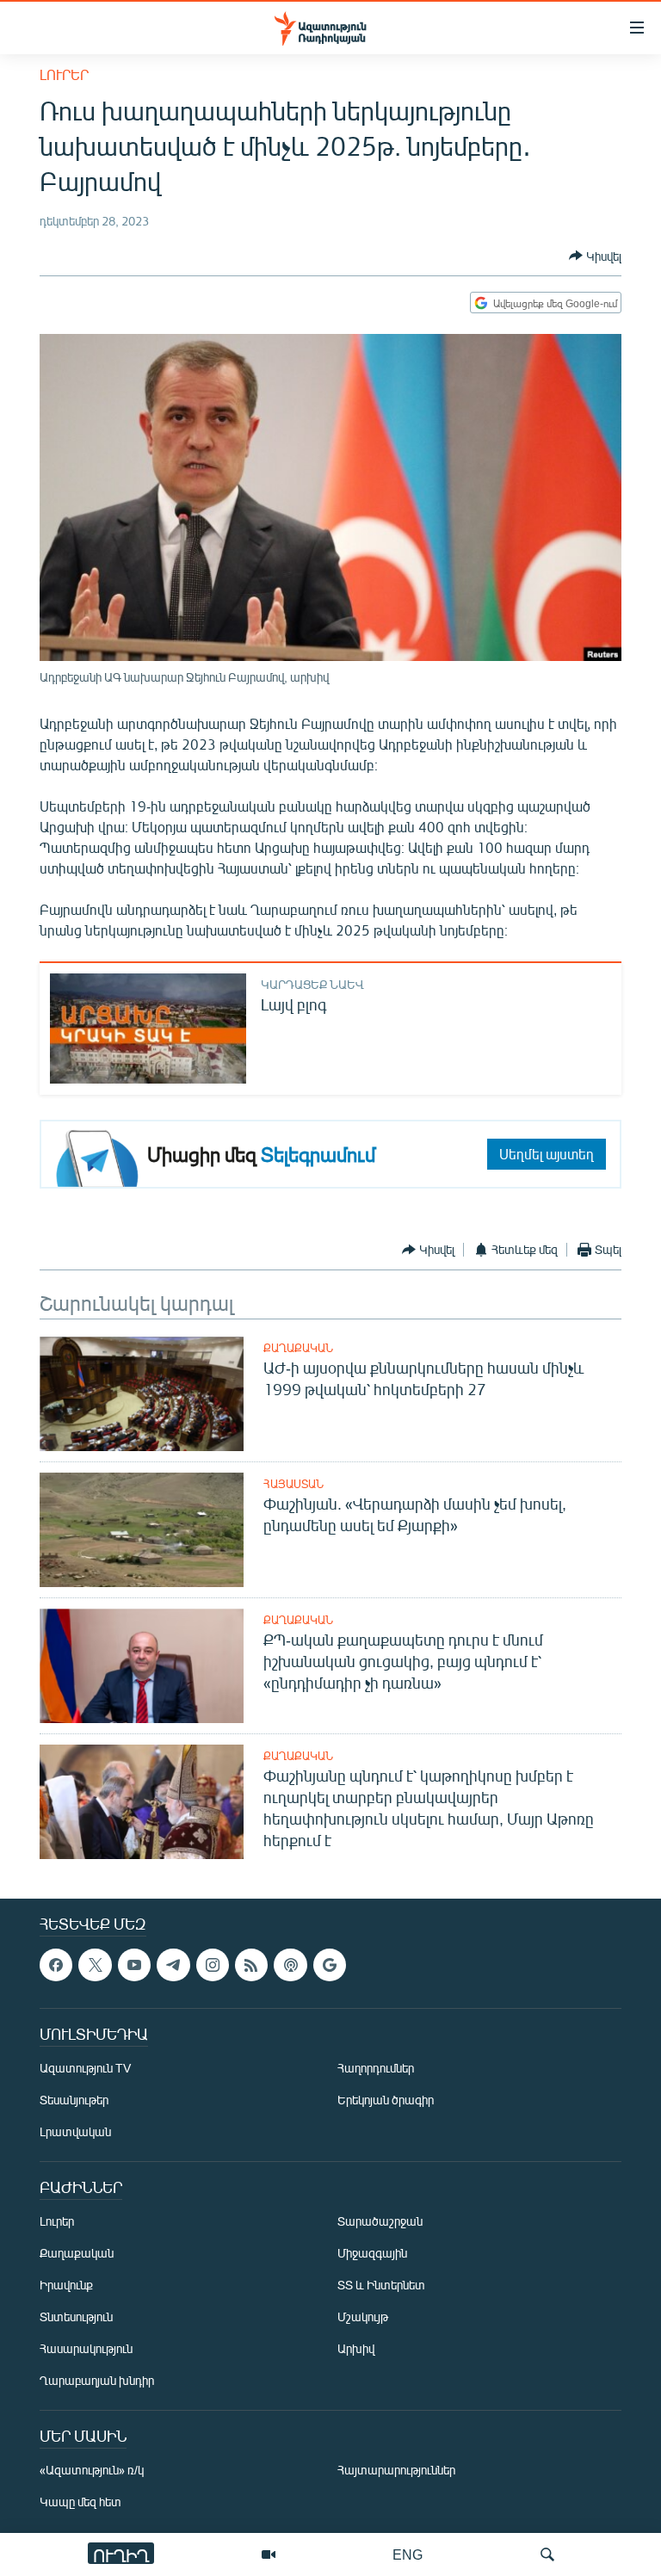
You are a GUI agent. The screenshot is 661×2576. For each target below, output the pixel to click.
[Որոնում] (547, 2554)
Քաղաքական (298, 1348)
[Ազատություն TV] (269, 2554)
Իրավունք (66, 2285)
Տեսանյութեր (74, 2100)
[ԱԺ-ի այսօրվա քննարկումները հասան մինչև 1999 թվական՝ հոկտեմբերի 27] (142, 1394)
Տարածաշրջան (380, 2221)
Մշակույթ (363, 2317)
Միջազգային (372, 2253)
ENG (408, 2554)
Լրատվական (75, 2131)
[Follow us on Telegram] (173, 1965)
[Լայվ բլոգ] (148, 1029)
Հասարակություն (86, 2348)
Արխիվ (356, 2348)
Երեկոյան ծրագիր (386, 2100)
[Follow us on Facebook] (56, 1965)
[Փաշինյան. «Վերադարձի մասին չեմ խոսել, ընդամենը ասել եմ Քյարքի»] (142, 1530)
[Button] (595, 256)
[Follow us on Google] (330, 1965)
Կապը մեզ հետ (80, 2502)
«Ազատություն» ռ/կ (92, 2470)
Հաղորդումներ (376, 2068)
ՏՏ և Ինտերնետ (381, 2285)
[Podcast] (290, 1965)
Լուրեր (64, 74)
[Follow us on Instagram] (213, 1965)
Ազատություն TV (85, 2068)
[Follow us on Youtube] (134, 1965)
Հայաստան (293, 1484)
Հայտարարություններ (396, 2470)
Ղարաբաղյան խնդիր (97, 2380)
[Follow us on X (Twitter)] (95, 1965)
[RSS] (251, 1965)
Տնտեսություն (76, 2317)
